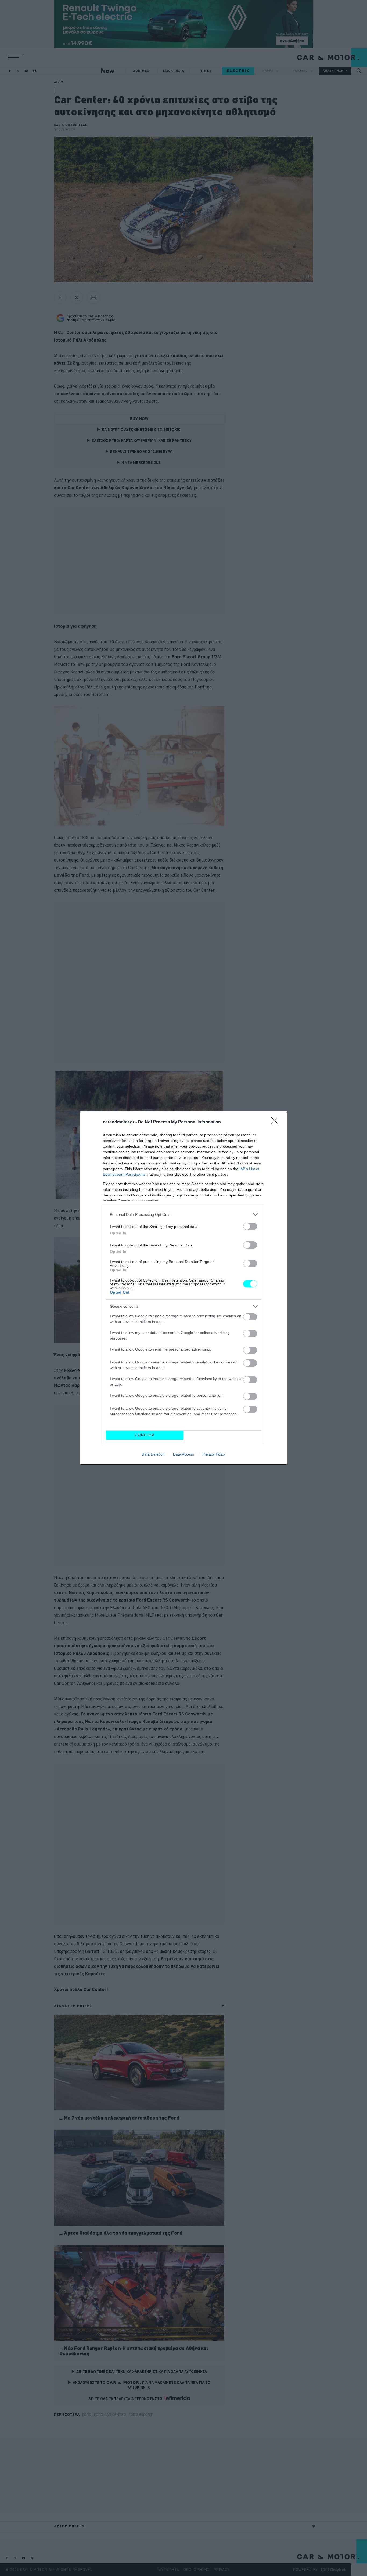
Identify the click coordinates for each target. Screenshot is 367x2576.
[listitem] (183, 1215)
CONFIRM (145, 1435)
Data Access (183, 1454)
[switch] (250, 1226)
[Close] (276, 1122)
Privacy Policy (214, 1454)
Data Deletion (153, 1454)
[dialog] (183, 1288)
